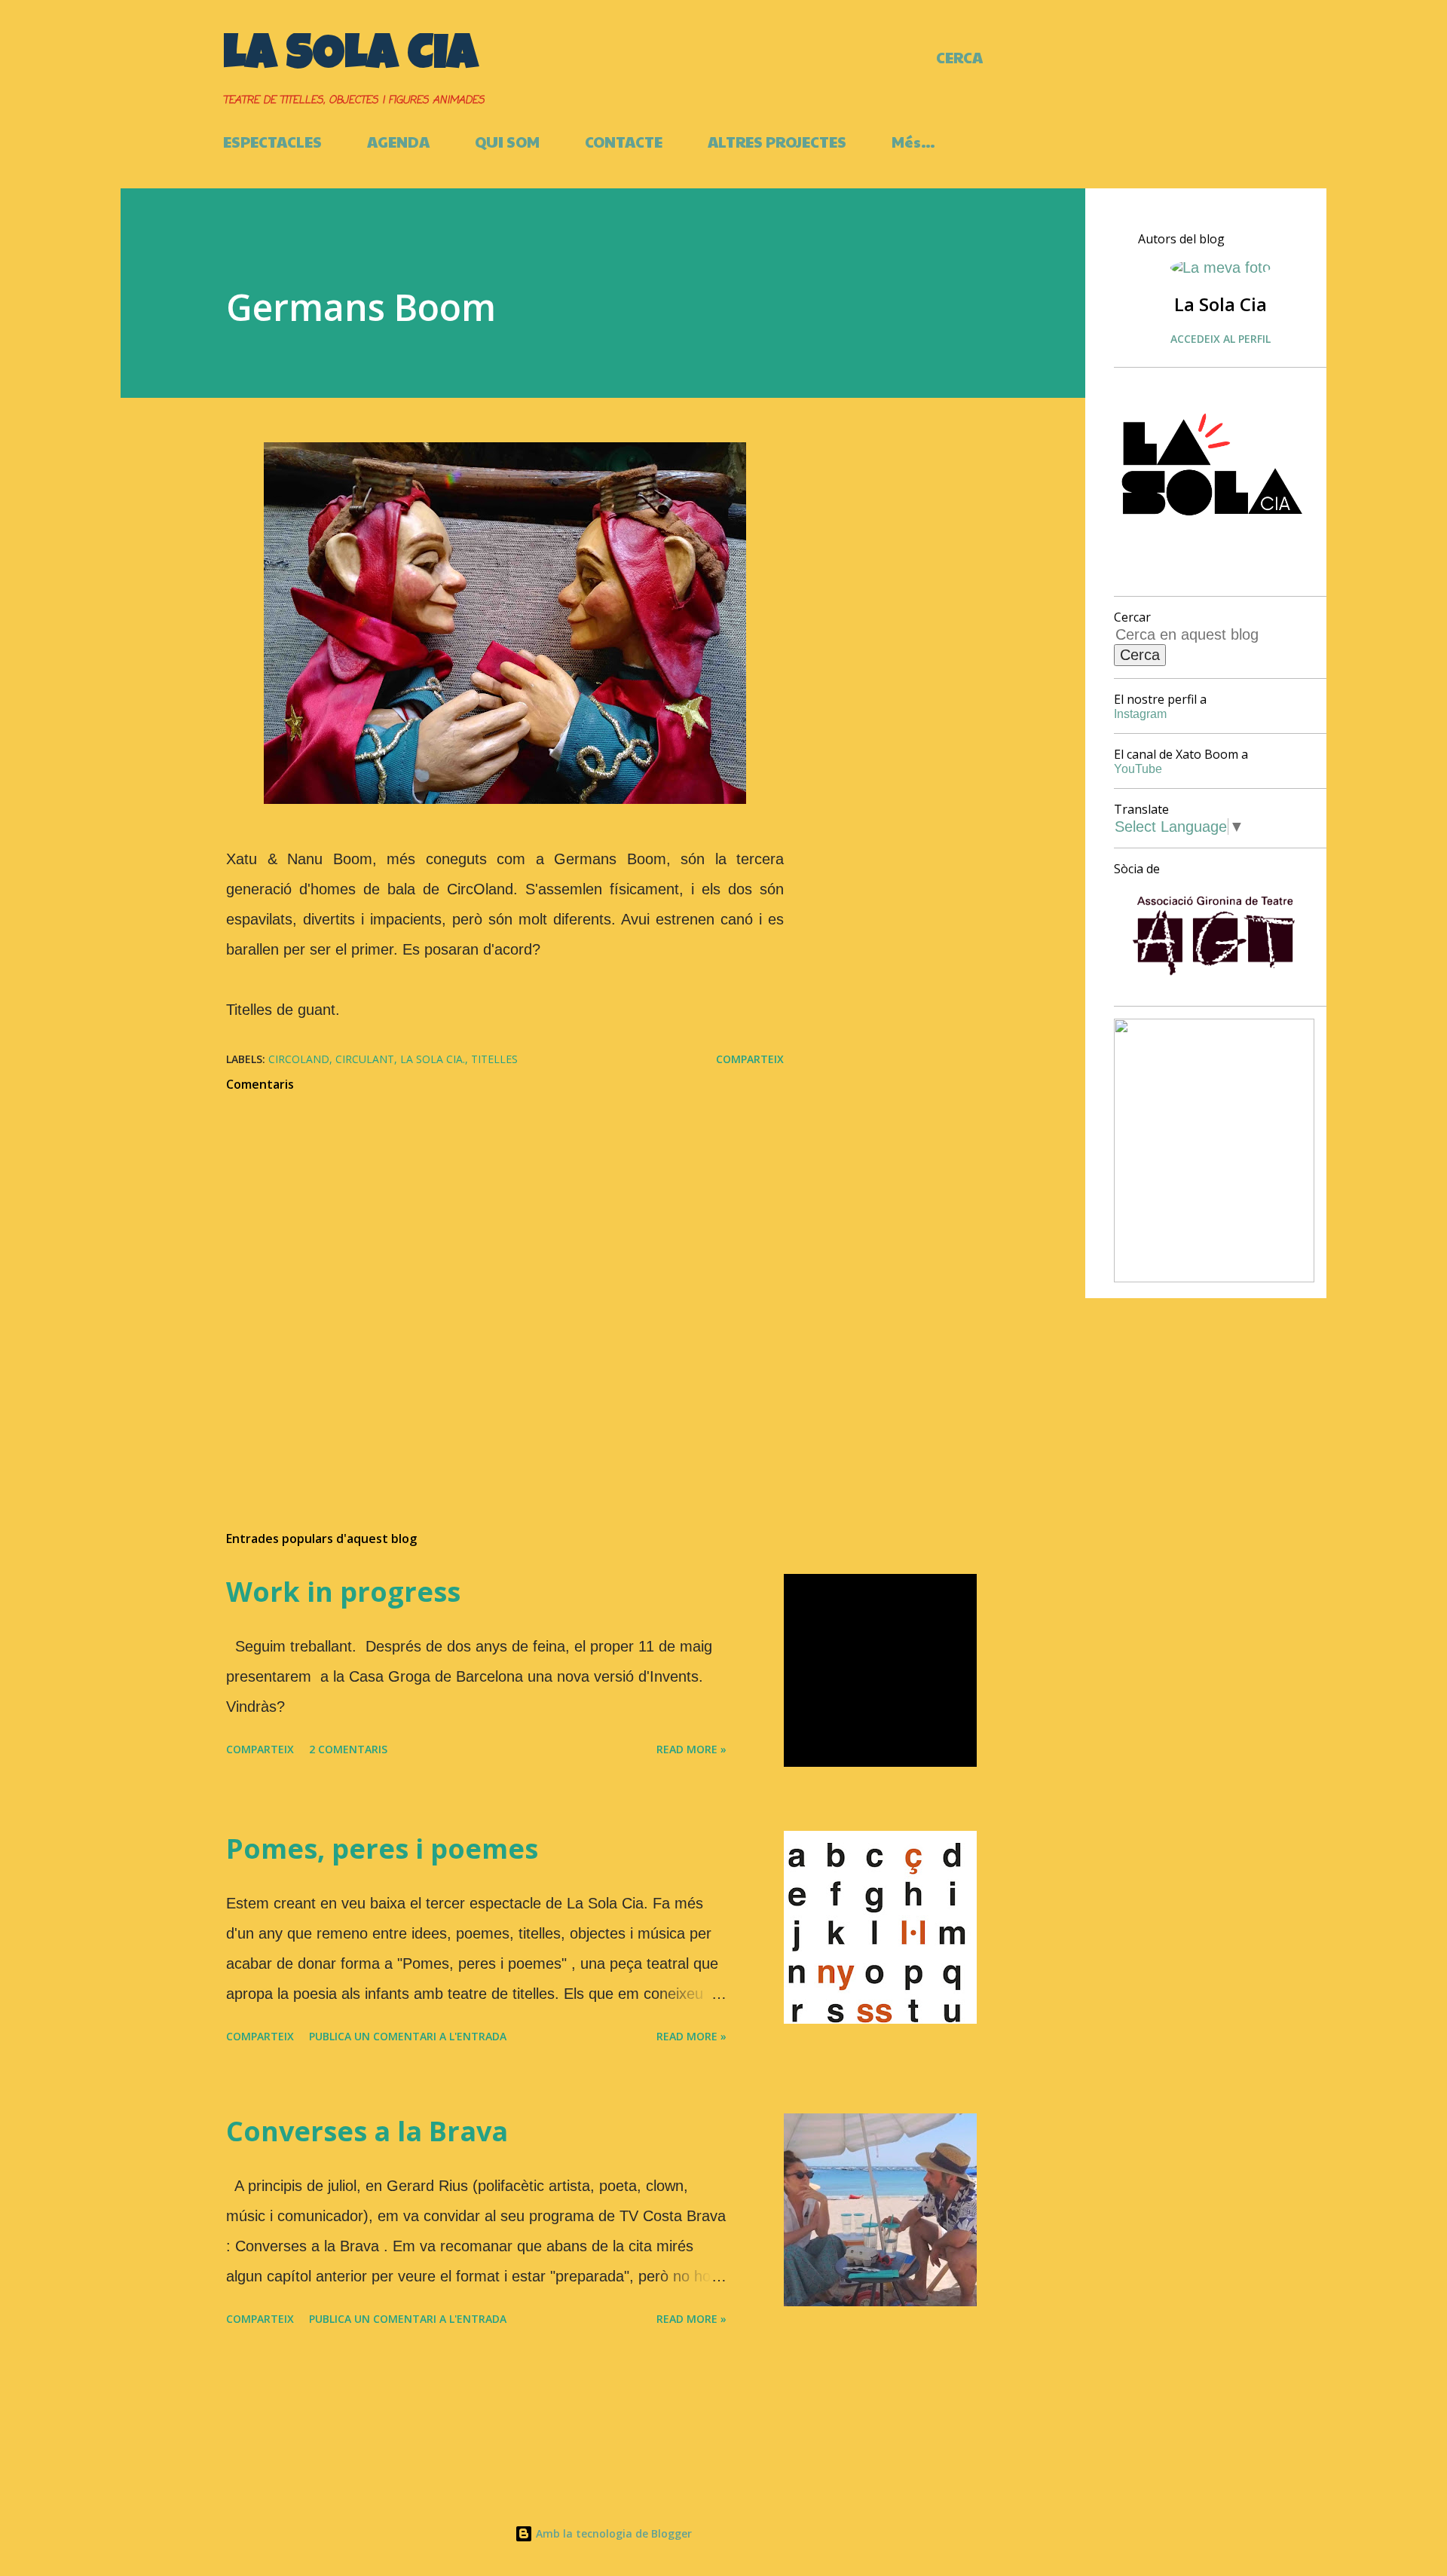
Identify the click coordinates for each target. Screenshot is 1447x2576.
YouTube (1138, 769)
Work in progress (343, 1592)
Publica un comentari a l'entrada (408, 2036)
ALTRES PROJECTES (777, 142)
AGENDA (398, 142)
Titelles (494, 1059)
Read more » (691, 1749)
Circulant (365, 1059)
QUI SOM (507, 142)
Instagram (1140, 714)
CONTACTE (624, 142)
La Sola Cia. (433, 1059)
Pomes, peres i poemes (382, 1849)
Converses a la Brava (367, 2131)
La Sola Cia (350, 58)
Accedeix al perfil (1221, 339)
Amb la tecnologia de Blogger (612, 2533)
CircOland (299, 1059)
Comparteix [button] (750, 1059)
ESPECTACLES (272, 142)
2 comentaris (348, 1749)
